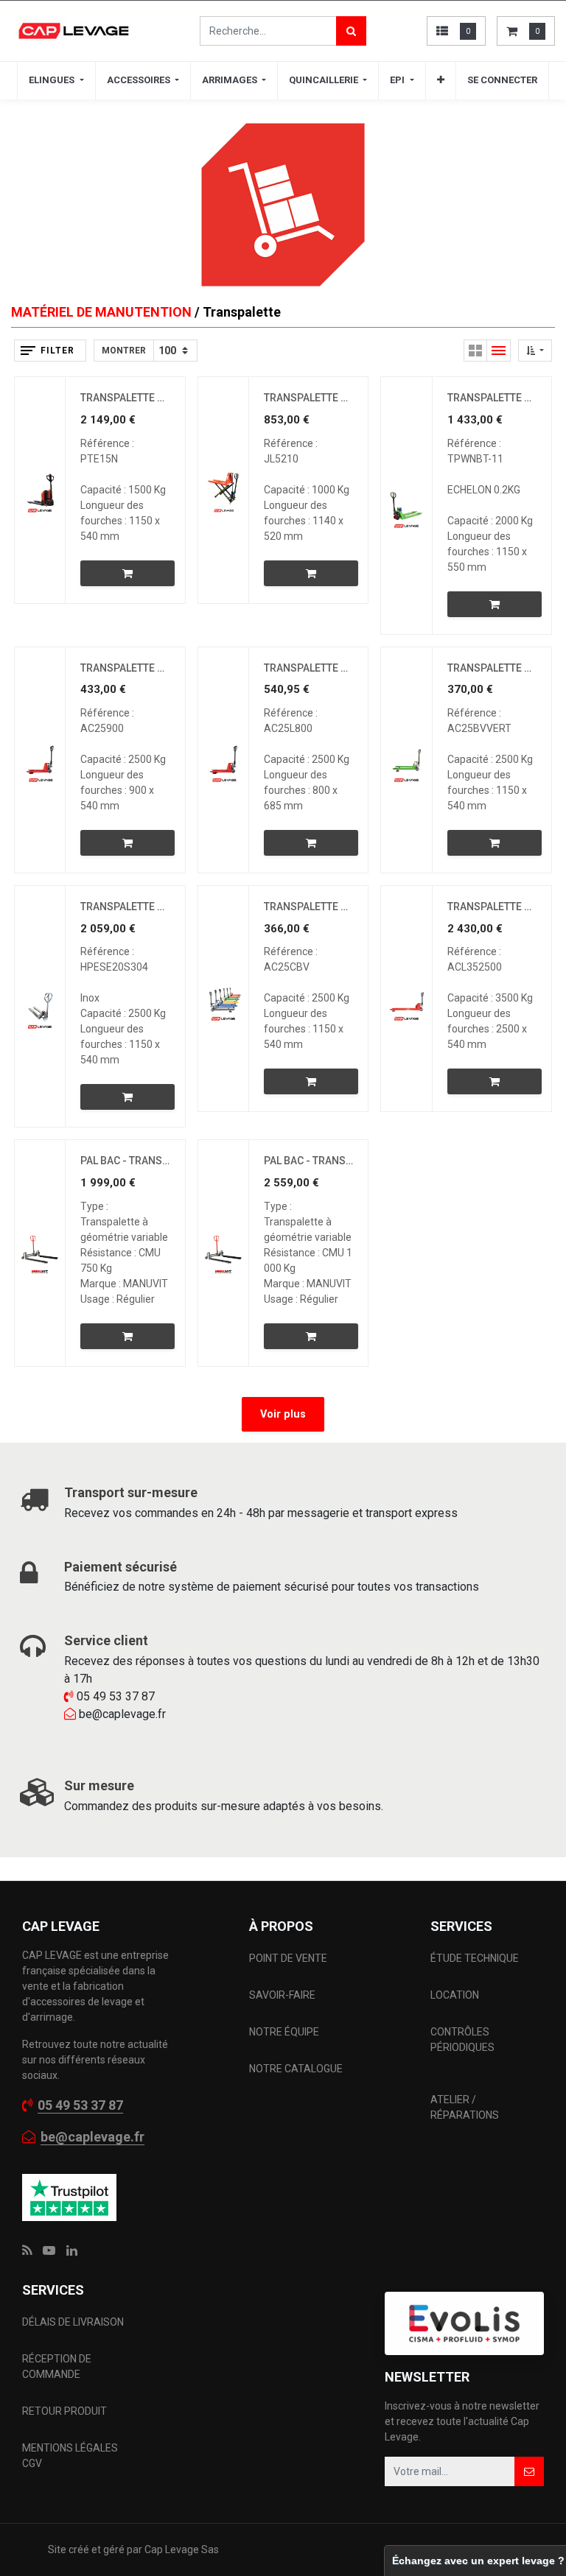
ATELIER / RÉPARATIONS (465, 2107)
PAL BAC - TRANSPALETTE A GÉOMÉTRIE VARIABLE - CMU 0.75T (125, 1161)
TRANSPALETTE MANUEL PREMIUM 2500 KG (308, 907)
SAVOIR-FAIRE (282, 1995)
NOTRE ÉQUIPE (284, 2032)
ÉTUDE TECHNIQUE (476, 1958)
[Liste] (499, 351)
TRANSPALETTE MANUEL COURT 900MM (125, 668)
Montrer (124, 351)
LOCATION (456, 1995)
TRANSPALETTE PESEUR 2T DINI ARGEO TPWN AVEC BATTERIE (492, 398)
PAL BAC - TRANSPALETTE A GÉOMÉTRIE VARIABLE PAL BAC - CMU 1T (308, 1161)
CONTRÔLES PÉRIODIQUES (462, 2040)
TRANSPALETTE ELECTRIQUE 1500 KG (125, 398)
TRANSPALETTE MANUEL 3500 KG (492, 907)
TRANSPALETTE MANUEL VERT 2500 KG (492, 668)
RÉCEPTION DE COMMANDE (57, 2366)
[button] (441, 80)
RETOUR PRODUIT (64, 2411)
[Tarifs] (475, 351)
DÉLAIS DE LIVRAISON (74, 2322)
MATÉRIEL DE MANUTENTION (101, 312)
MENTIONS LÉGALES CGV (70, 2456)
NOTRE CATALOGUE (296, 2069)
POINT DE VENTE (288, 1958)
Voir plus (283, 1414)
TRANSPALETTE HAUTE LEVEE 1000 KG (308, 398)
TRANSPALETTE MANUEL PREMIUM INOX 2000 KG (125, 907)
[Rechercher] (351, 31)
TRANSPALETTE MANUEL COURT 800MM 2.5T (308, 668)
